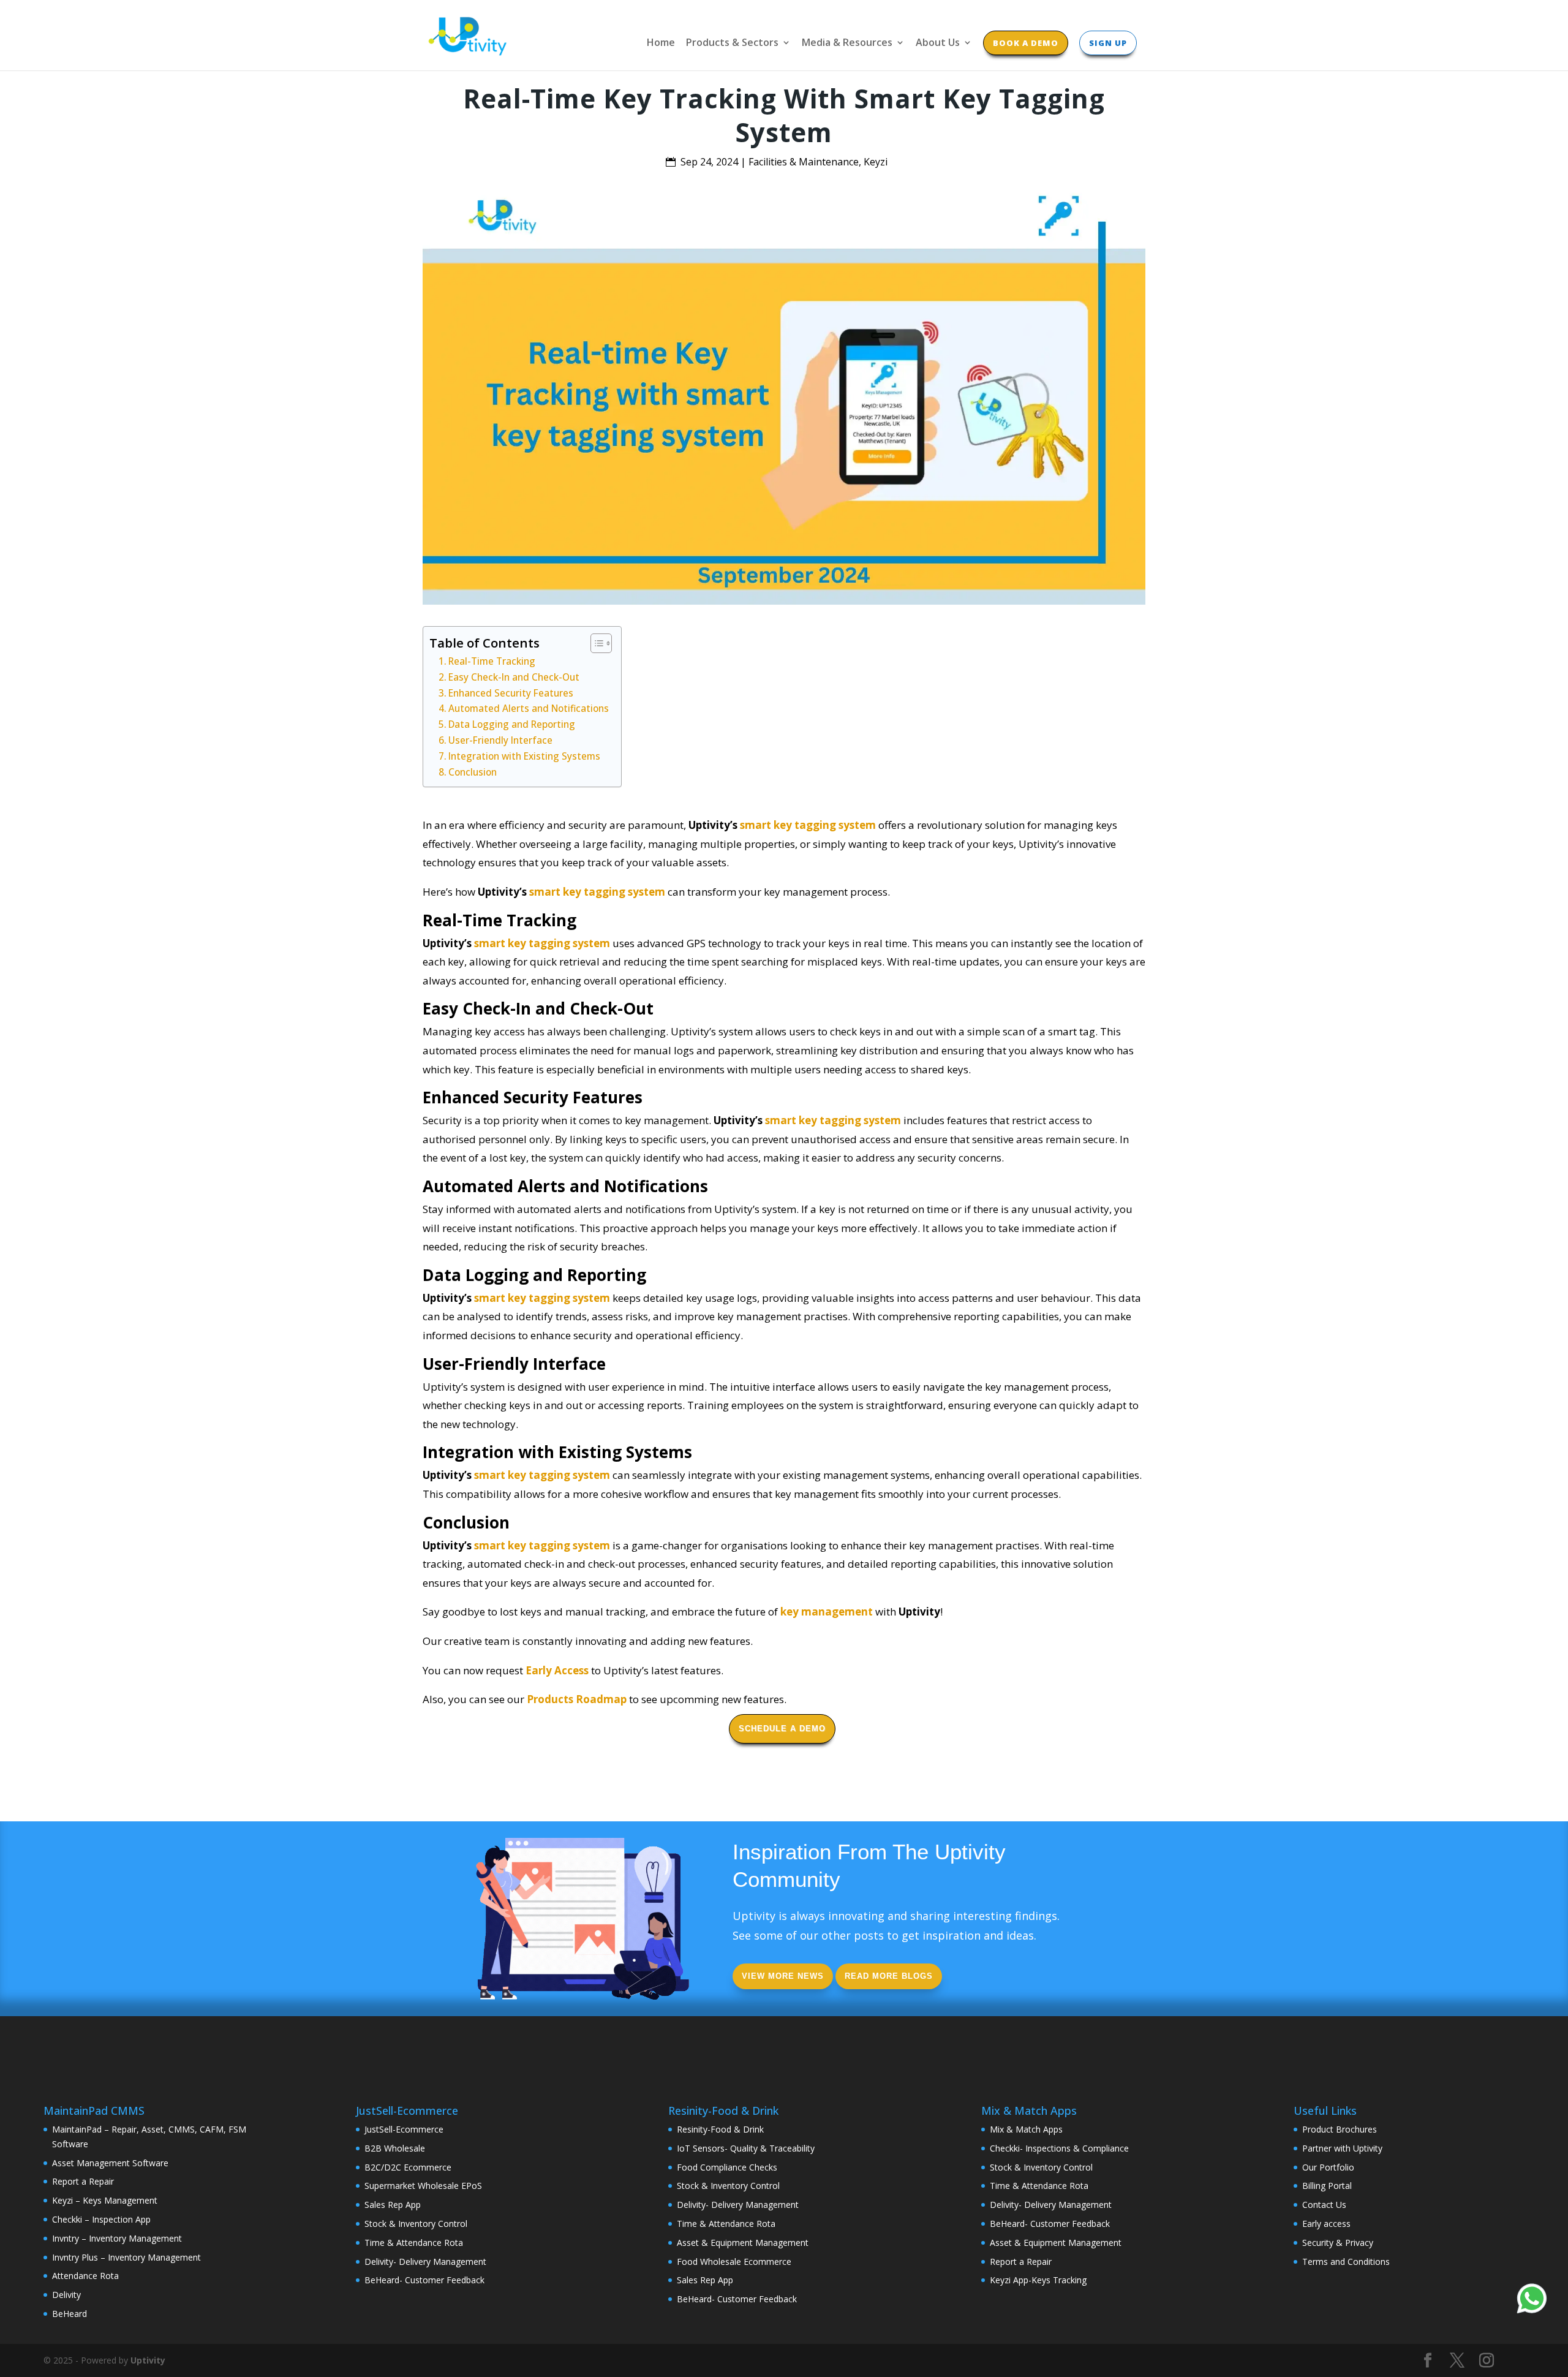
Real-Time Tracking (492, 661)
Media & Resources (847, 43)
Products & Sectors (732, 43)
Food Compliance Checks (727, 2167)
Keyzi (876, 162)
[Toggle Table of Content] (595, 643)
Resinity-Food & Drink (720, 2129)
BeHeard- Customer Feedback (424, 2280)
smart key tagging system (808, 825)
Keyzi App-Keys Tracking (1038, 2280)
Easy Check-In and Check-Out (514, 677)
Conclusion (473, 772)
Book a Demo (1026, 43)
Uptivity (148, 2360)
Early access (1326, 2224)
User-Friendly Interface (500, 740)
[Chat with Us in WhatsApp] (1532, 2301)
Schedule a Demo (782, 1729)
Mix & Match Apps (1026, 2129)
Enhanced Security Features (511, 693)
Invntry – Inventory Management (117, 2238)
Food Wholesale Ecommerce (734, 2262)
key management (827, 1612)
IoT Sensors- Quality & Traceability (746, 2148)
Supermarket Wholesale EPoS (423, 2186)
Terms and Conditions (1346, 2262)
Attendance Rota (85, 2276)
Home (661, 43)
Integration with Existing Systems (524, 756)
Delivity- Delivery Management (425, 2262)
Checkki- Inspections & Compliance (1059, 2148)
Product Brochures (1340, 2129)
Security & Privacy (1338, 2243)
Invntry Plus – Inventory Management (126, 2257)
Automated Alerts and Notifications (529, 708)
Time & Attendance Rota (414, 2243)
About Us (938, 43)
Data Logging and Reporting (512, 724)
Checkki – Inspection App (101, 2219)
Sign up (1108, 43)
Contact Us (1324, 2205)
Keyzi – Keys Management (105, 2200)
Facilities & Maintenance (804, 162)
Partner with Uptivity (1342, 2148)
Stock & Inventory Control (416, 2224)
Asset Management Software (110, 2163)
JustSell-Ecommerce (404, 2129)
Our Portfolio (1328, 2167)
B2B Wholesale (395, 2148)
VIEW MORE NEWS (783, 1976)
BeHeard (70, 2314)
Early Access (557, 1670)
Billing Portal (1327, 2186)
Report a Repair (83, 2181)
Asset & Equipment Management (743, 2243)
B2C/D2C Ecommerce (408, 2167)
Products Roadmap (577, 1699)
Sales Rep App (393, 2205)
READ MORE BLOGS (889, 1976)
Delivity (66, 2295)
